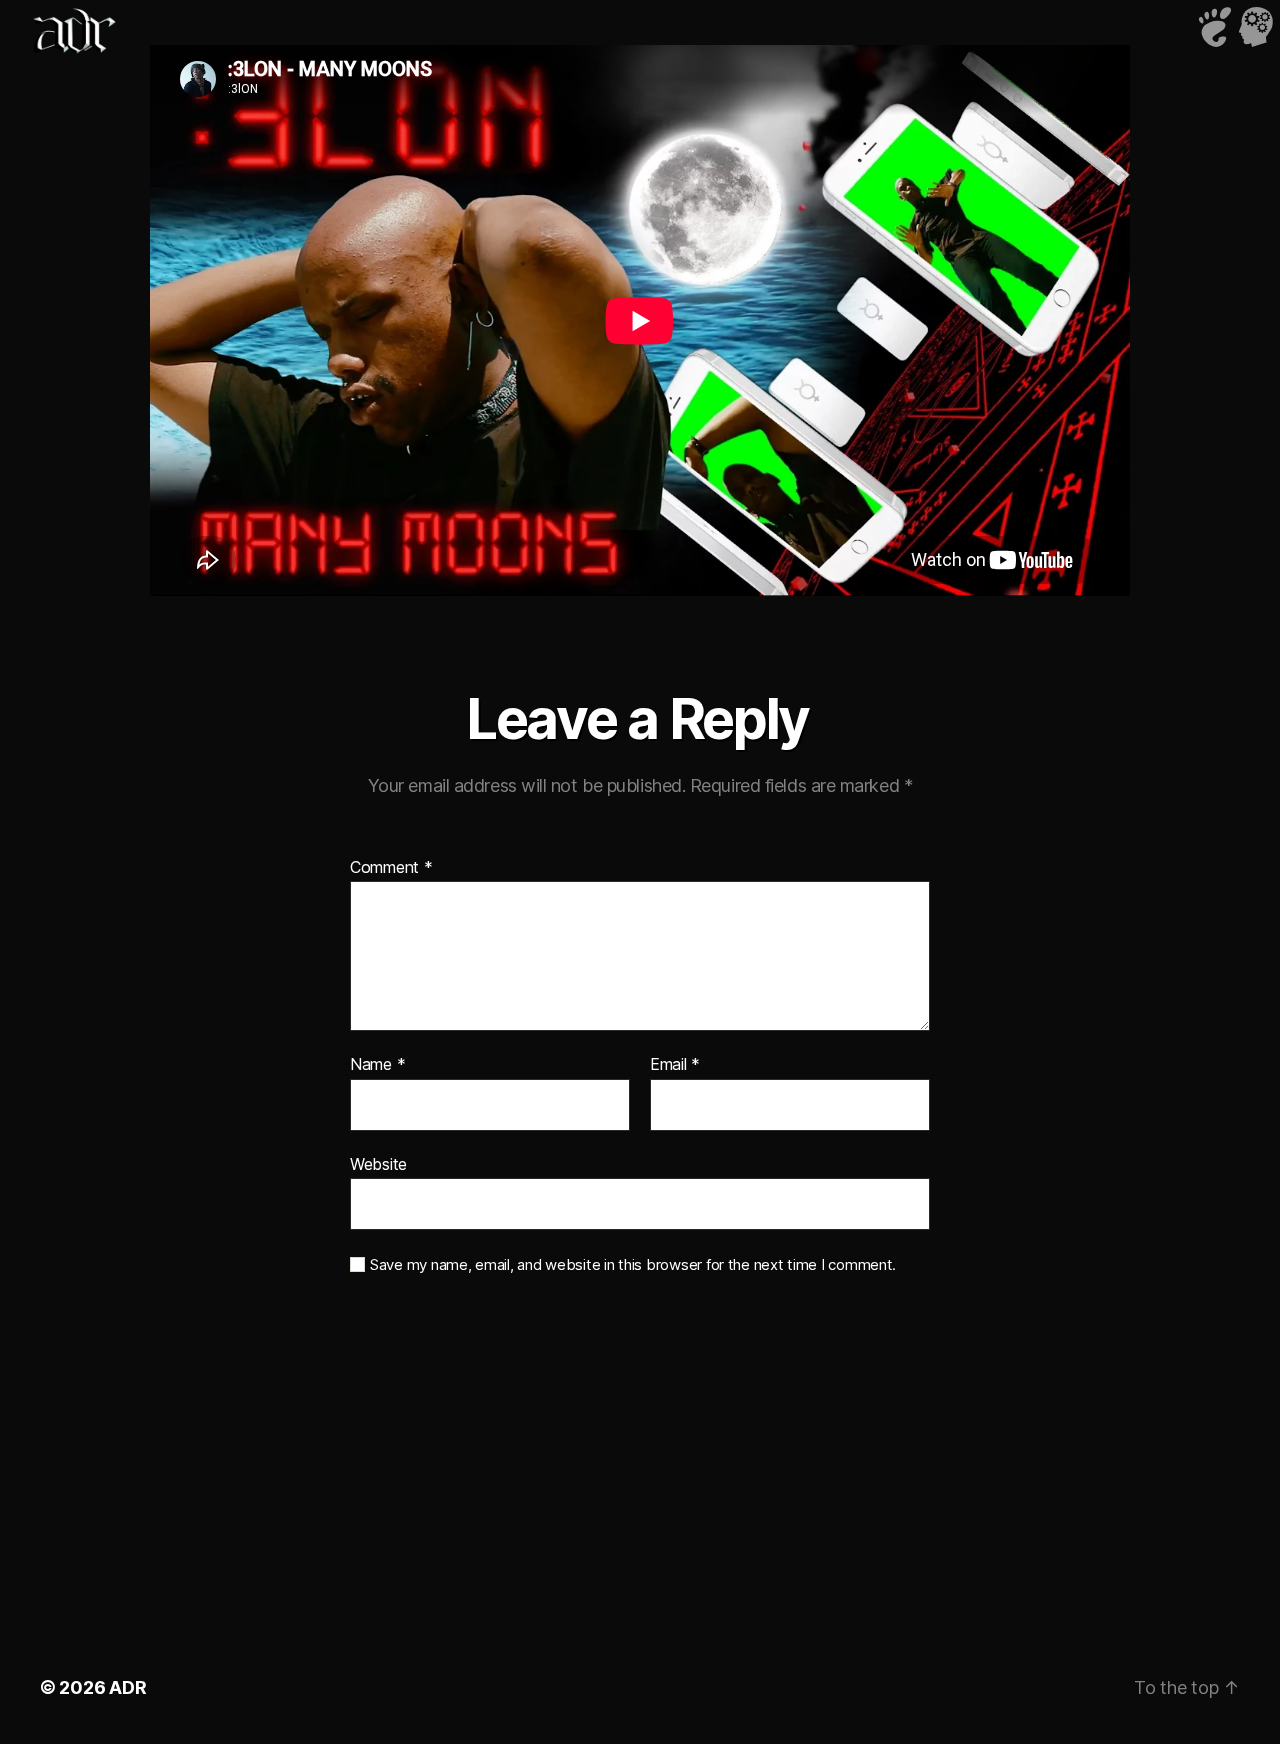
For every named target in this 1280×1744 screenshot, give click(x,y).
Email (675, 1065)
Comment (391, 868)
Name (377, 1065)
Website (378, 1163)
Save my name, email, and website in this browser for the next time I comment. (633, 1265)
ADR (127, 1687)
